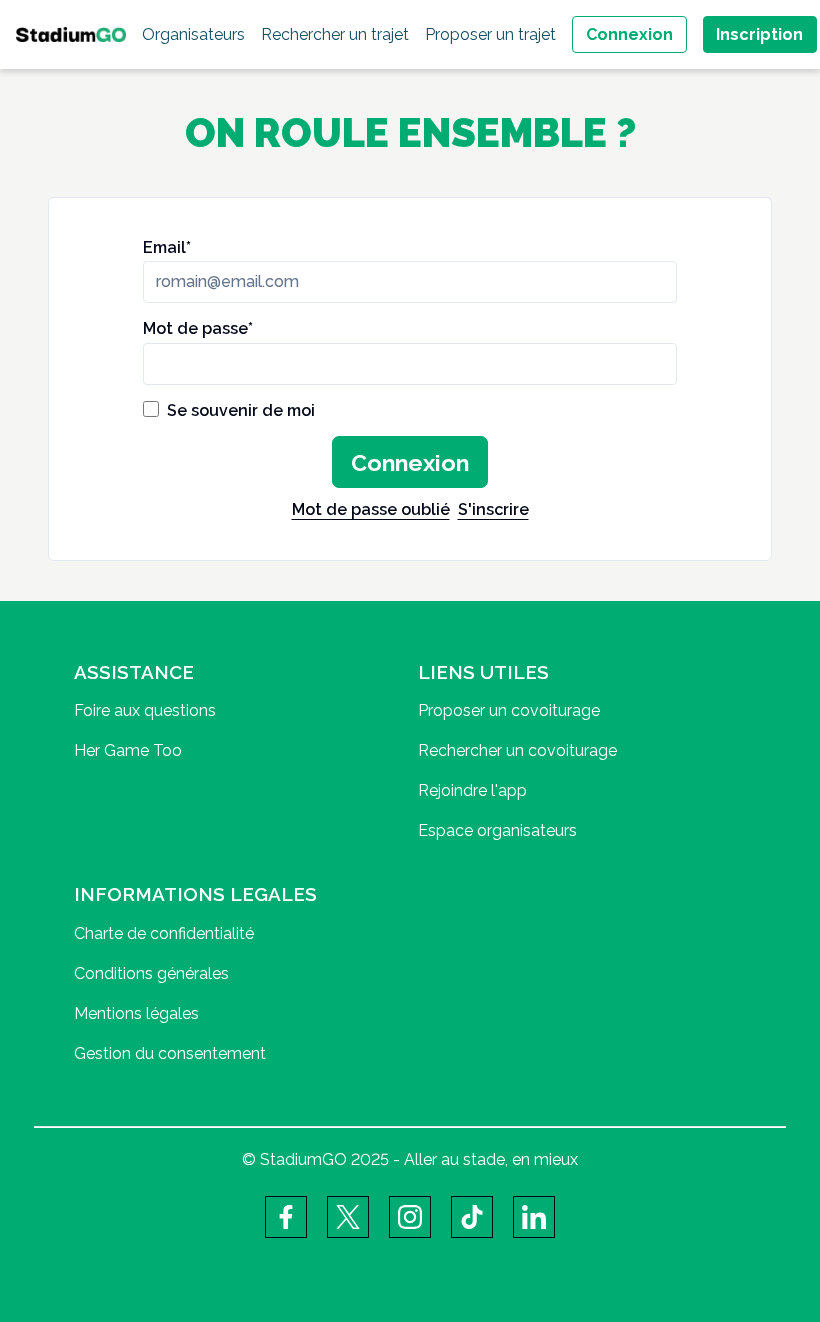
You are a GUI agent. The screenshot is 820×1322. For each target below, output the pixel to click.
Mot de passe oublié (371, 509)
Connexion (629, 34)
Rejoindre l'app (472, 790)
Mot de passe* (198, 328)
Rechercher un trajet (335, 34)
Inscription (759, 34)
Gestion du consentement (170, 1053)
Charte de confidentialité (164, 933)
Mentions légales (136, 1013)
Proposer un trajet (490, 34)
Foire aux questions (145, 710)
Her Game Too (128, 750)
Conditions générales (151, 973)
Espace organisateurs (497, 830)
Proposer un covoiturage (509, 710)
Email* (167, 247)
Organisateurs (193, 34)
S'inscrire (493, 509)
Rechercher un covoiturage (517, 750)
